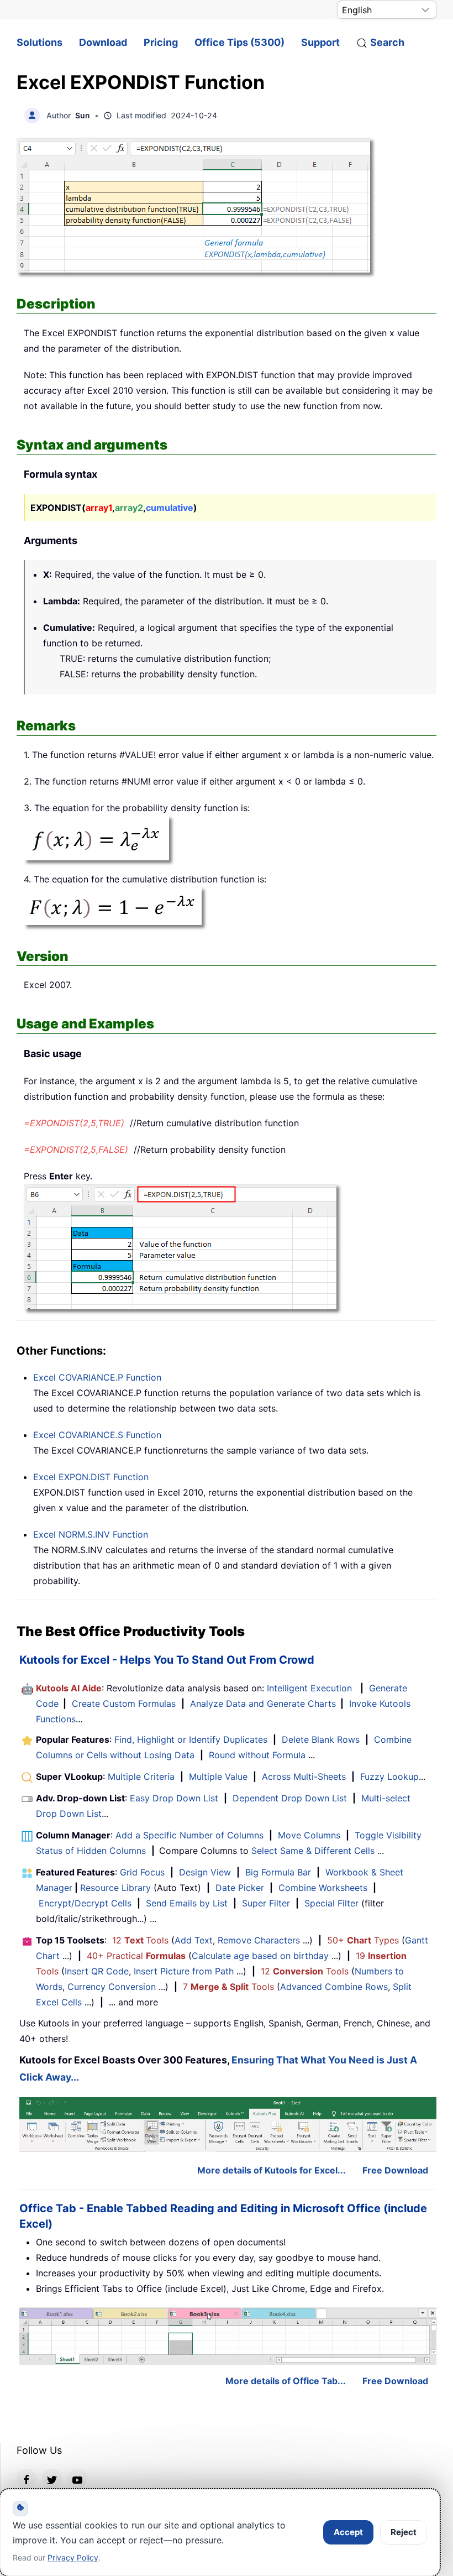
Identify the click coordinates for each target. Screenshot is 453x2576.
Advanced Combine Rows (334, 1987)
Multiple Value (220, 1776)
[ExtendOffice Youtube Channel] (77, 2479)
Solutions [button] (39, 42)
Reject (404, 2532)
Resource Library (115, 1888)
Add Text (194, 1940)
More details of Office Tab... (286, 2381)
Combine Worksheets (323, 1888)
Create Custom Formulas (124, 1704)
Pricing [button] (161, 42)
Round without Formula (257, 1755)
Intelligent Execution (309, 1688)
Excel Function (97, 1377)
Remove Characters (259, 1940)
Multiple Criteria (141, 1776)
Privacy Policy (73, 2557)
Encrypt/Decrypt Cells (85, 1903)
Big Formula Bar (278, 1872)
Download (103, 42)
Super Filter (266, 1903)
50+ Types (363, 1940)
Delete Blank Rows (321, 1739)
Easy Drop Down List (174, 1798)
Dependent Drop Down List (290, 1798)
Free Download (395, 2170)
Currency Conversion (112, 1987)
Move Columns (309, 1835)
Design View (205, 1872)
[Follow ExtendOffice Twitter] (52, 2479)
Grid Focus (142, 1872)
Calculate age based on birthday (260, 1956)
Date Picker (240, 1888)
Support (320, 42)
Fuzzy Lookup (389, 1776)
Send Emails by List (187, 1903)
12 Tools (140, 1940)
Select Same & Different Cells (313, 1851)
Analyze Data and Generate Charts (263, 1704)
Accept (348, 2532)
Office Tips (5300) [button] (239, 42)
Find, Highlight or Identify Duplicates (191, 1739)
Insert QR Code (97, 1971)
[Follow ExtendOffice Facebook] (27, 2479)
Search (387, 42)
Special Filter (331, 1903)
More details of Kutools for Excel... (272, 2170)
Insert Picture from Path (184, 1971)
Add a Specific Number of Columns (189, 1835)
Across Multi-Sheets (304, 1776)
